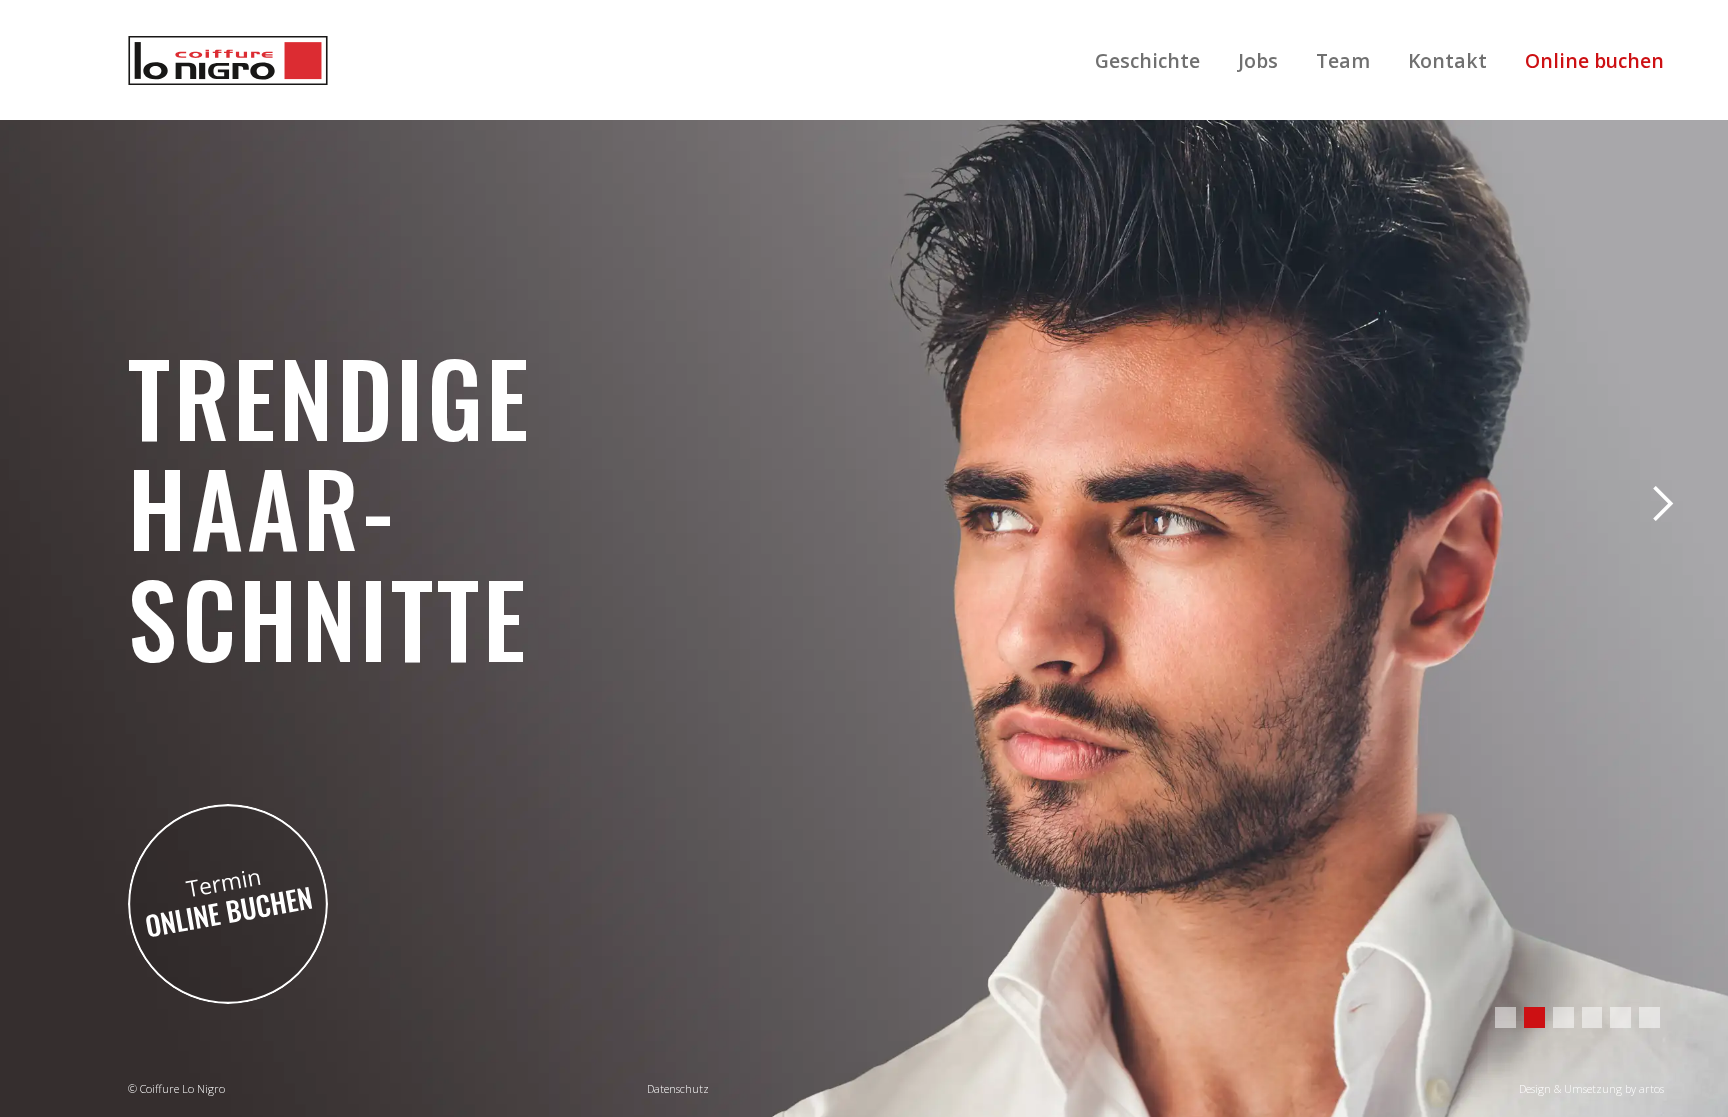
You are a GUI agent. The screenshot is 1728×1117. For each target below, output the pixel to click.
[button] (1662, 504)
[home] (228, 60)
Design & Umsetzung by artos (1591, 1088)
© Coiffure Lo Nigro (176, 1088)
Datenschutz (678, 1088)
